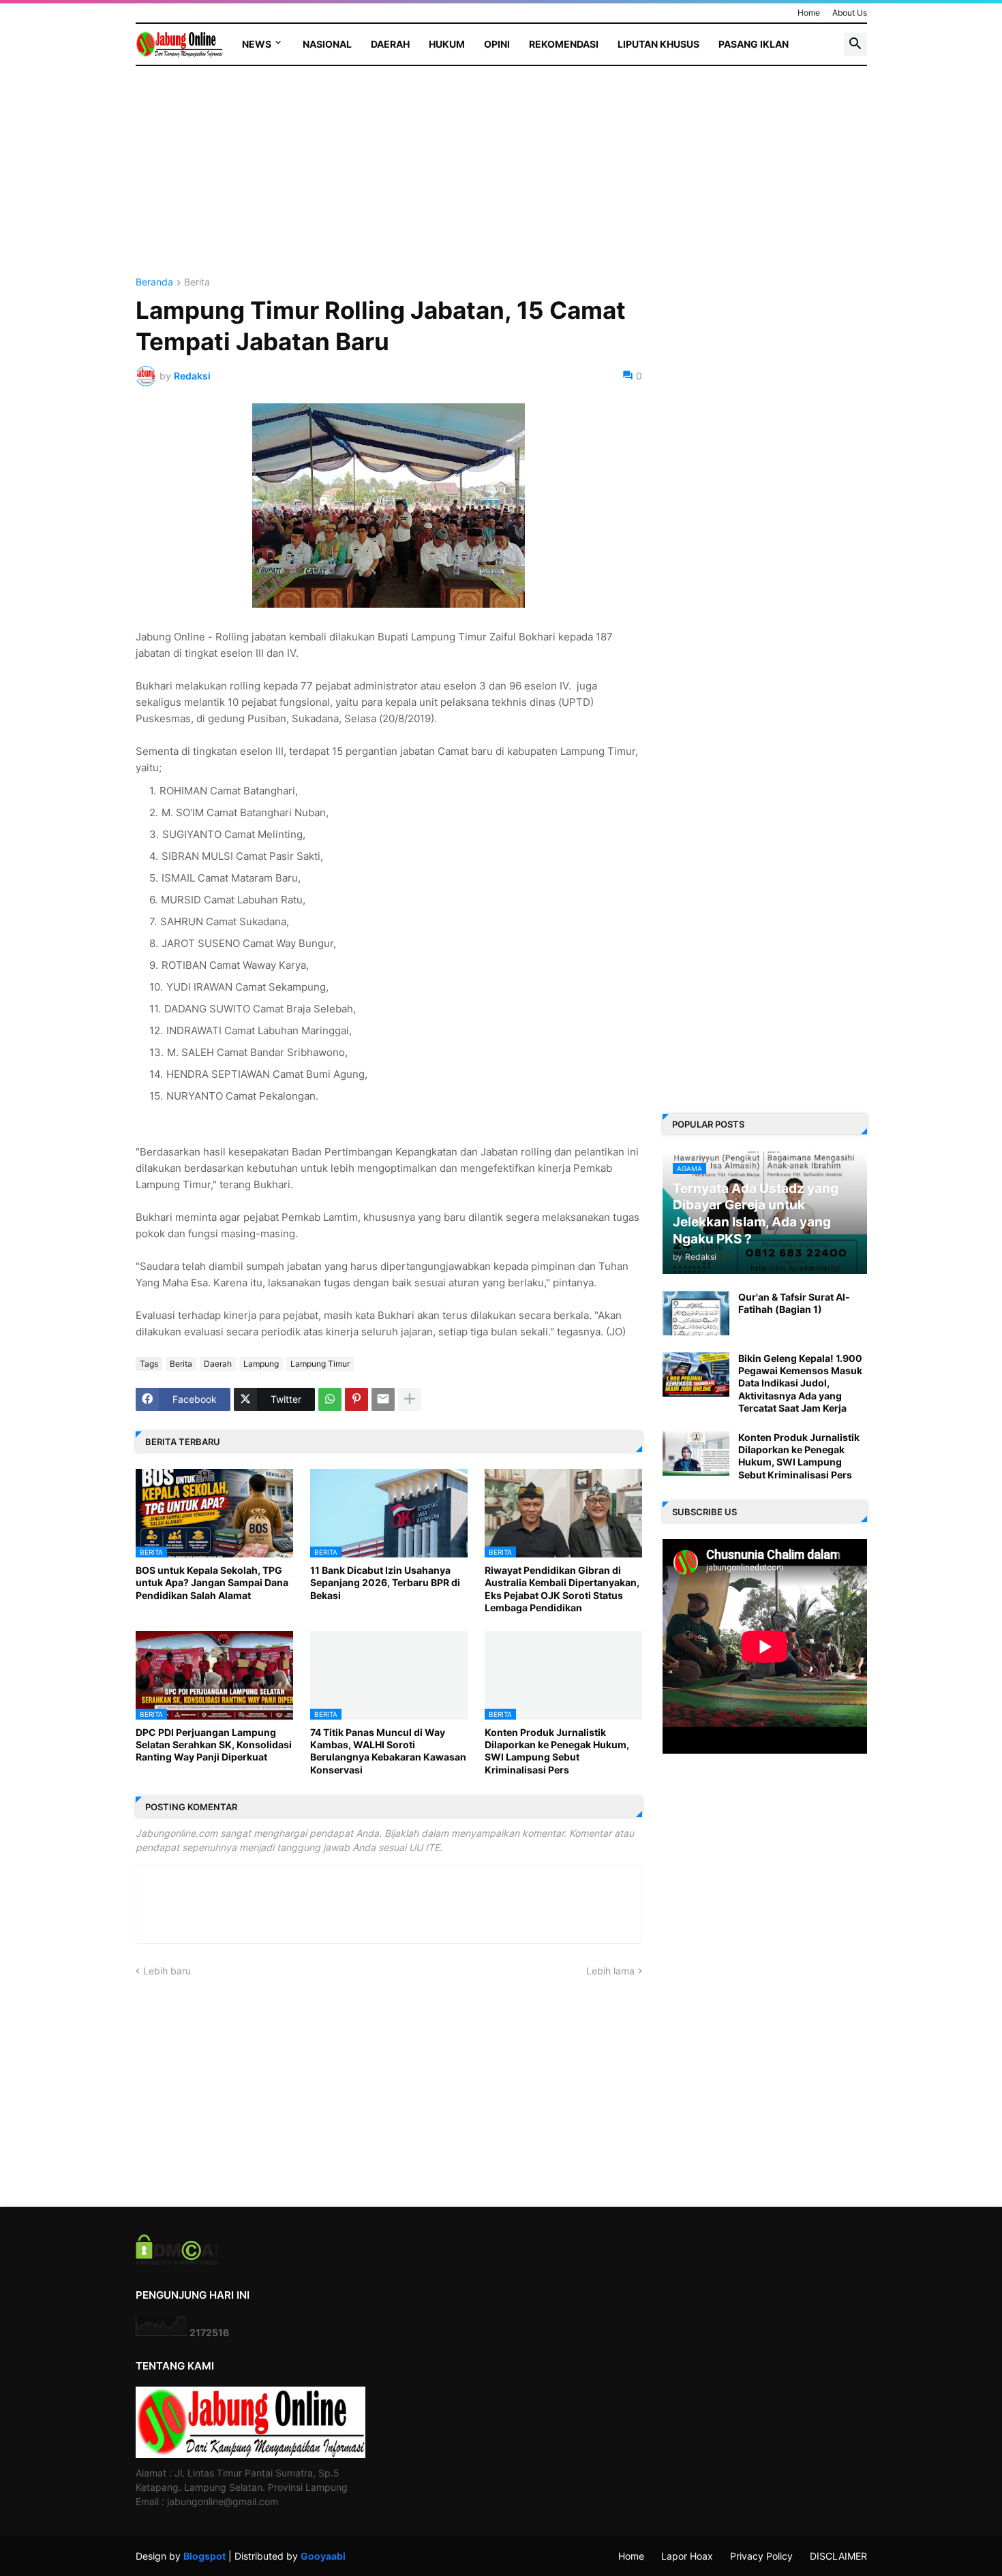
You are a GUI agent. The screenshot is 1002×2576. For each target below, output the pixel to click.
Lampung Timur (320, 1364)
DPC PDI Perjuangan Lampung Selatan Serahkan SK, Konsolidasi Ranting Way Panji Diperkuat (214, 1744)
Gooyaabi (323, 2556)
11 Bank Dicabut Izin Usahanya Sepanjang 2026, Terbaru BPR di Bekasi (385, 1582)
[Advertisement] (389, 182)
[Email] (383, 1399)
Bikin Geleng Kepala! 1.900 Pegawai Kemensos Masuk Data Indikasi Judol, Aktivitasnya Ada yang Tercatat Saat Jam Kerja (800, 1383)
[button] (855, 44)
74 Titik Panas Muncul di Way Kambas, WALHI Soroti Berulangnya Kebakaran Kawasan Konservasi (388, 1751)
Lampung (261, 1364)
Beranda (154, 282)
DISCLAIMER (838, 2556)
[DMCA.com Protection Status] (177, 2261)
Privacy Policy (761, 2556)
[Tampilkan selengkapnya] (410, 1399)
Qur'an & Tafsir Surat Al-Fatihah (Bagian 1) (794, 1303)
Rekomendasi (564, 44)
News (257, 44)
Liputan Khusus (658, 44)
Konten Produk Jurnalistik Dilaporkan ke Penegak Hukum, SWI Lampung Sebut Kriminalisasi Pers (557, 1751)
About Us (850, 13)
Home (809, 13)
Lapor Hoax (687, 2556)
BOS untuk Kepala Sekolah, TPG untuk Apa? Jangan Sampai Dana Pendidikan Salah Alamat (212, 1582)
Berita (197, 282)
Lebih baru (167, 1971)
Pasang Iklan (754, 44)
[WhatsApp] (330, 1399)
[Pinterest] (356, 1399)
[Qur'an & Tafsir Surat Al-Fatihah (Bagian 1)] (696, 1313)
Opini (497, 44)
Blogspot (204, 2556)
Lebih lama (610, 1971)
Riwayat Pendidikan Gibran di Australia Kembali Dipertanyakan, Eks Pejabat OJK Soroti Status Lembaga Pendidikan (562, 1589)
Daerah (390, 44)
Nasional (327, 44)
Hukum (447, 44)
